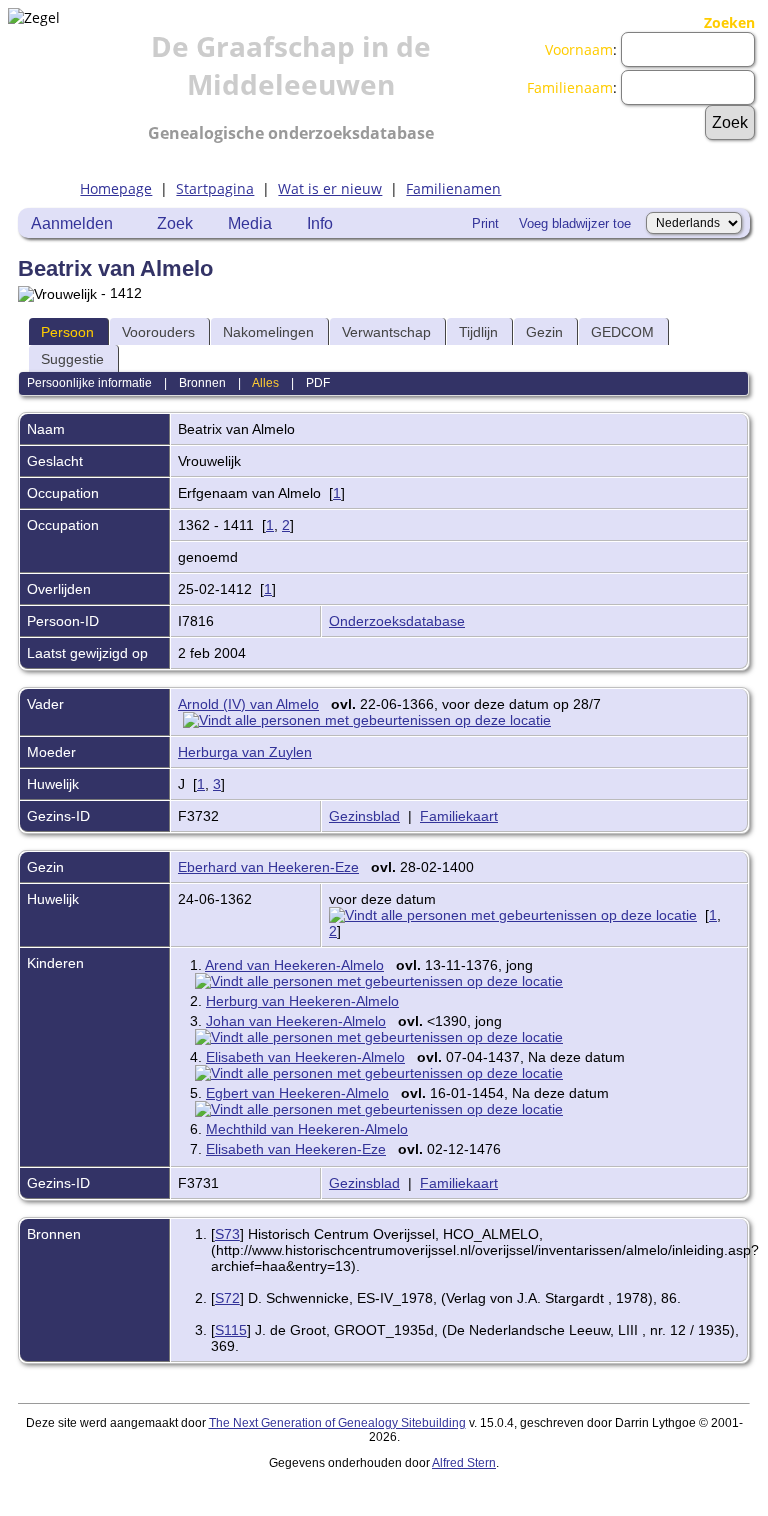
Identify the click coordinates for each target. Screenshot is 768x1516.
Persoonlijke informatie (89, 383)
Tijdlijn (478, 332)
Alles (265, 383)
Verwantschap (386, 332)
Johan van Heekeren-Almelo (296, 1021)
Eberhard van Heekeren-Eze (268, 867)
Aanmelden (72, 223)
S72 (227, 1298)
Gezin (544, 332)
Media (250, 223)
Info (320, 223)
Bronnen (202, 383)
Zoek (175, 223)
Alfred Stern (464, 1463)
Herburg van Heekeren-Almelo (302, 1001)
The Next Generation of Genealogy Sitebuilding (337, 1423)
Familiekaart (459, 816)
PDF (318, 383)
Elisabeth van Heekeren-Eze (296, 1149)
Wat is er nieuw (330, 188)
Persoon (67, 332)
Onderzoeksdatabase (397, 621)
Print (485, 223)
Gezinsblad (364, 816)
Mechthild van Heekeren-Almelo (307, 1129)
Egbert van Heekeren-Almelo (297, 1093)
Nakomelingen (268, 332)
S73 (227, 1234)
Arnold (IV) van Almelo (248, 704)
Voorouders (158, 332)
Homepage (116, 188)
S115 (231, 1330)
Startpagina (215, 188)
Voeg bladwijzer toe (575, 223)
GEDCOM (622, 332)
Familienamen (453, 188)
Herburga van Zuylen (245, 752)
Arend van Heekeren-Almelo (294, 965)
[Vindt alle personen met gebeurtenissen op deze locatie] (372, 720)
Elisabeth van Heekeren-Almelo (305, 1057)
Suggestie (72, 359)
